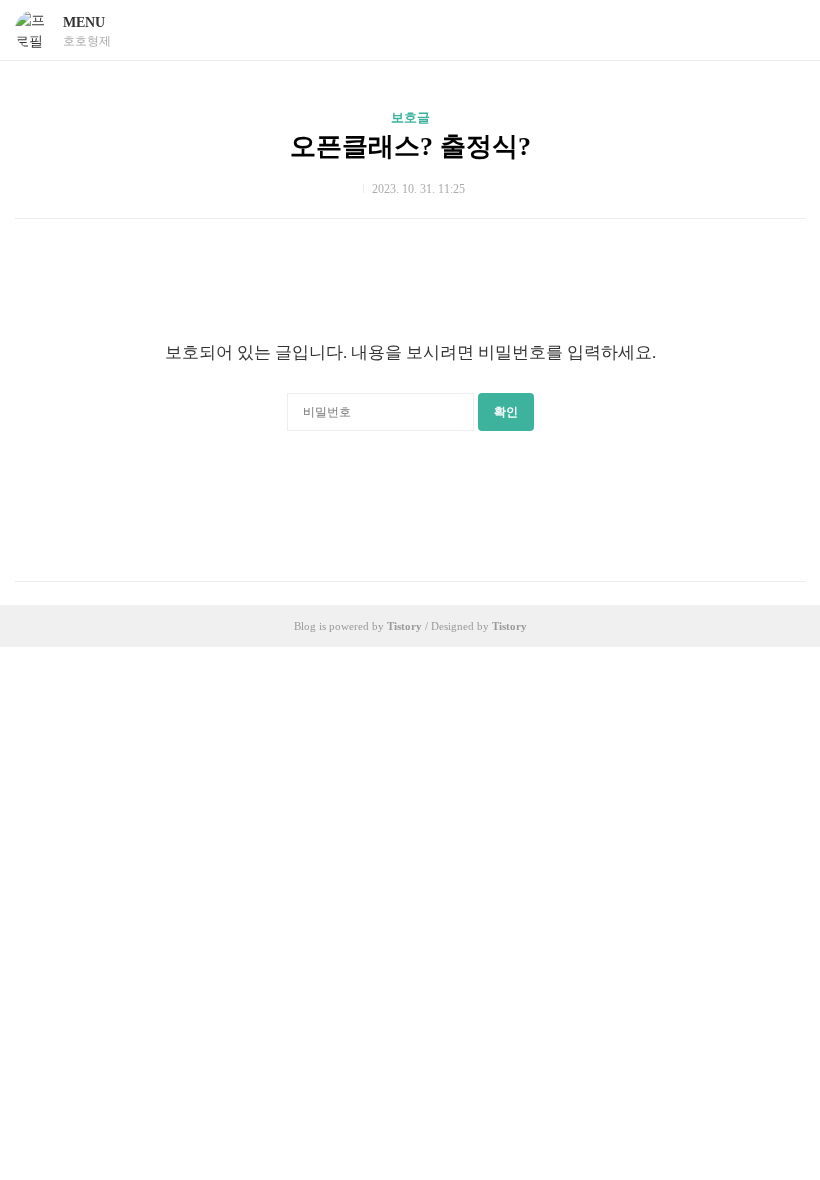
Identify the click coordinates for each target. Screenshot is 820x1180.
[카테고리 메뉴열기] (785, 30)
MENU (84, 22)
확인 (506, 412)
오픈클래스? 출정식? (410, 146)
